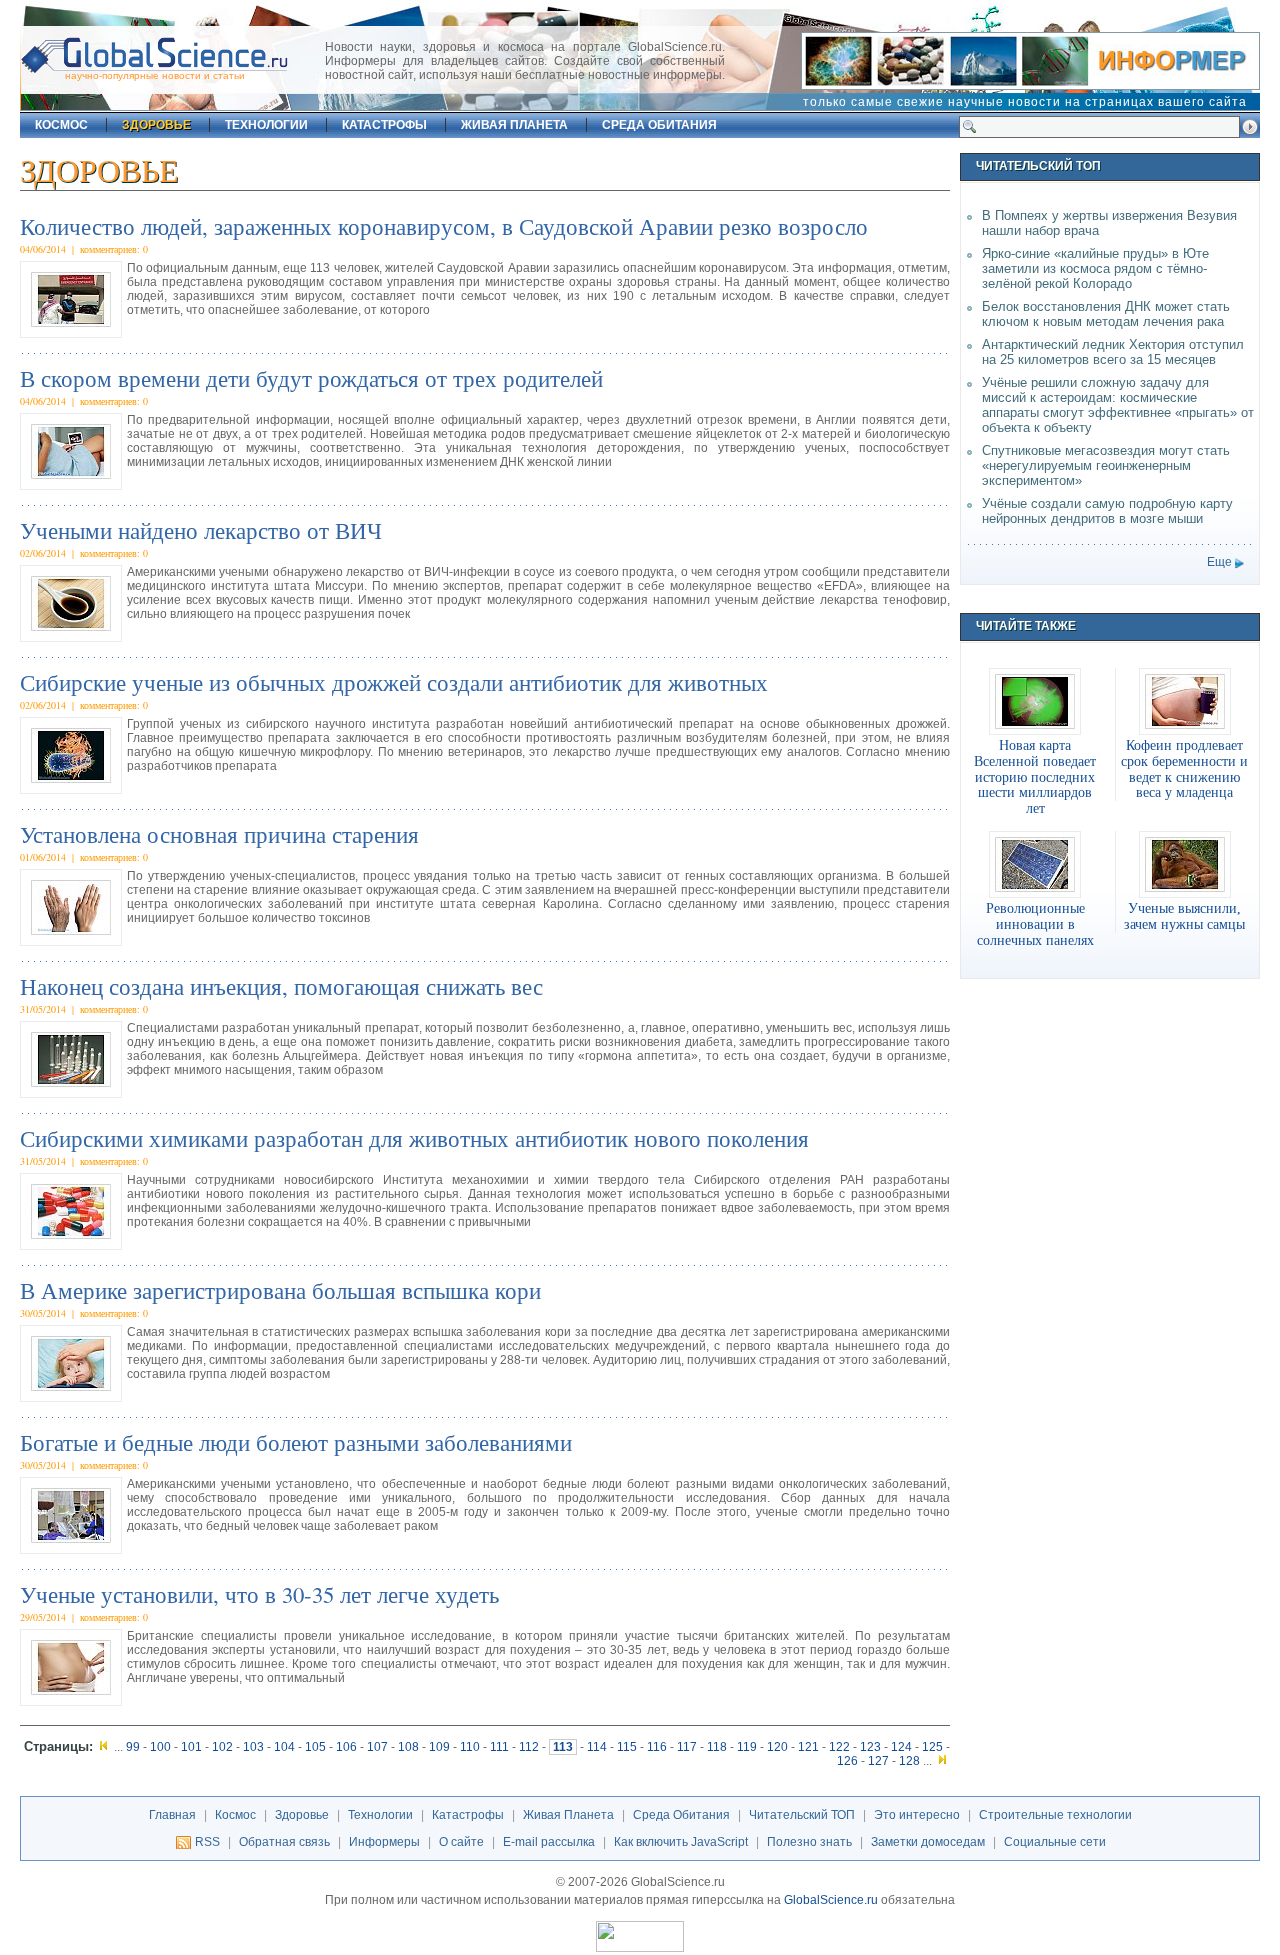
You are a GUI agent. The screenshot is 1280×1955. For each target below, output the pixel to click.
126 (847, 1761)
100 (160, 1747)
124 (901, 1747)
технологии (266, 125)
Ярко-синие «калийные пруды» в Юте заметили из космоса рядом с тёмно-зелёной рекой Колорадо (1095, 268)
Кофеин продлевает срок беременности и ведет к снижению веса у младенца (1184, 769)
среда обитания (659, 125)
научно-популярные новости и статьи (155, 75)
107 (377, 1747)
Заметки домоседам (928, 1842)
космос (61, 125)
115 (627, 1747)
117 (687, 1747)
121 (808, 1747)
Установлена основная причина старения (219, 834)
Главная (172, 1815)
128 (909, 1761)
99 (133, 1747)
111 (499, 1747)
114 (597, 1747)
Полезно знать (809, 1842)
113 (563, 1747)
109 (439, 1747)
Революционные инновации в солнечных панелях (1035, 924)
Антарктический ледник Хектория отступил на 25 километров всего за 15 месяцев (1113, 352)
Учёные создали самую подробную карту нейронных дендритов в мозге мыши (1107, 511)
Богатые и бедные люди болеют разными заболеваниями (296, 1442)
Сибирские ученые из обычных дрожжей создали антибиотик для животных (394, 682)
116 (657, 1747)
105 (315, 1747)
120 (777, 1747)
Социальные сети (1055, 1842)
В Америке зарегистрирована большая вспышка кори (280, 1290)
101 (191, 1747)
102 (222, 1747)
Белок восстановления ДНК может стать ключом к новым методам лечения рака (1106, 314)
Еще (1219, 562)
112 (529, 1747)
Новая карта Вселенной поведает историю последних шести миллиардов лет (1035, 776)
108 (408, 1747)
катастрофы (384, 125)
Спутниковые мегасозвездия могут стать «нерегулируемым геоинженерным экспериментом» (1106, 465)
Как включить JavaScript (681, 1842)
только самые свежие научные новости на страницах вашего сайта (1025, 102)
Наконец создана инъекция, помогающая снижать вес (281, 986)
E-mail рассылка (549, 1842)
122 (839, 1747)
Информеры (384, 1842)
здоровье (156, 125)
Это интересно (917, 1815)
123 (870, 1747)
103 (253, 1747)
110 (470, 1747)
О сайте (461, 1842)
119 (747, 1747)
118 (717, 1747)
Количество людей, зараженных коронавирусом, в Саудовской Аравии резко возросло (444, 226)
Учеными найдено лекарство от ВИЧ (201, 530)
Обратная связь (284, 1842)
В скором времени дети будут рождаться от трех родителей (311, 378)
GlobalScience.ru (831, 1900)
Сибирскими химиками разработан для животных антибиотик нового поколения (414, 1138)
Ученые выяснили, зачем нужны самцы (1184, 916)
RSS (207, 1842)
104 (284, 1747)
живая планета (514, 125)
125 (932, 1747)
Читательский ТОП (802, 1815)
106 (346, 1747)
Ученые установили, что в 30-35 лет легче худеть (259, 1594)
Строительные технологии (1055, 1815)
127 (878, 1761)
